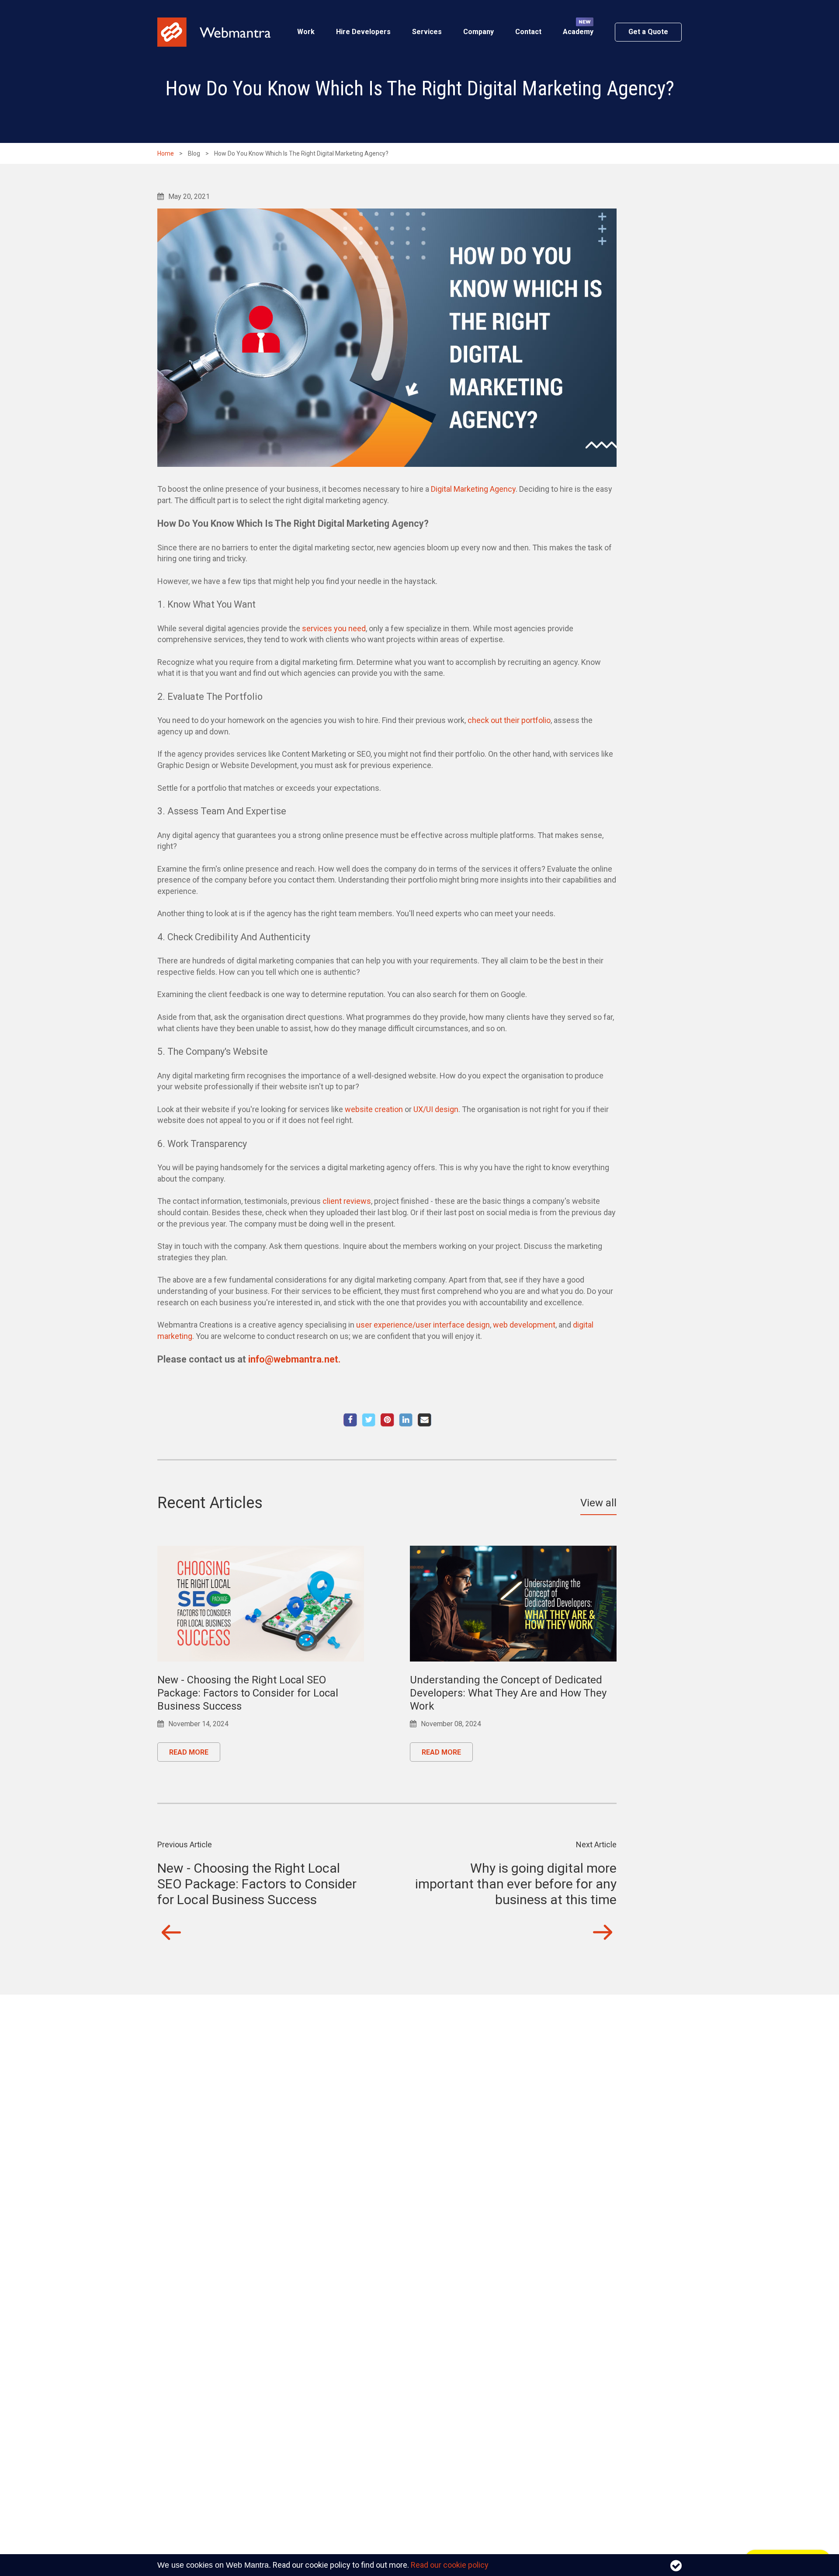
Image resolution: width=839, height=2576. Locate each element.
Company (478, 32)
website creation (374, 1109)
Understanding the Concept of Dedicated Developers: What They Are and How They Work (508, 1693)
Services (427, 32)
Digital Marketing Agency (473, 489)
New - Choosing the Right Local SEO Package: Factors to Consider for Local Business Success (248, 1693)
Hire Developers (363, 32)
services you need (334, 628)
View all (598, 1503)
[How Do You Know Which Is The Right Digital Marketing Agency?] (387, 1420)
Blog (194, 153)
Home (166, 153)
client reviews (347, 1201)
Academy (578, 32)
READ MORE (189, 1752)
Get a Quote (648, 32)
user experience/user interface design (423, 1325)
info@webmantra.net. (295, 1359)
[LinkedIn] (406, 1420)
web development (524, 1325)
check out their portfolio (509, 720)
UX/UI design (436, 1109)
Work (306, 32)
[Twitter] (369, 1420)
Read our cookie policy (450, 2565)
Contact (528, 32)
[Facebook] (350, 1420)
